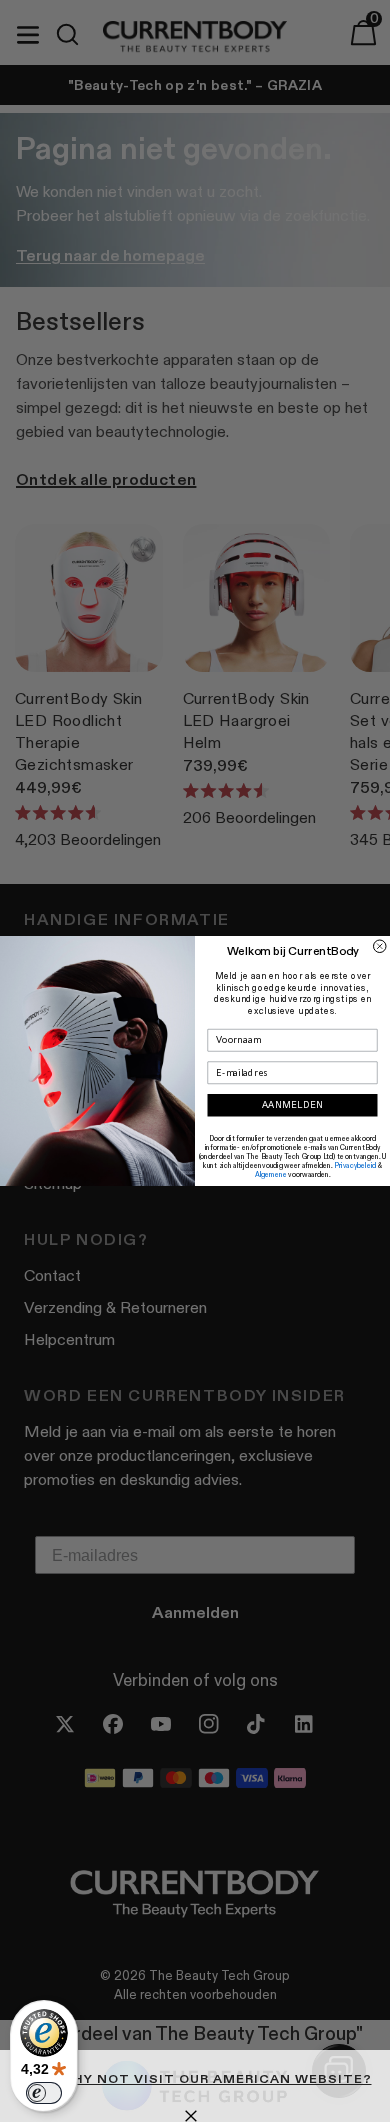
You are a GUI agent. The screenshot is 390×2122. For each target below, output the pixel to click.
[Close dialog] (380, 946)
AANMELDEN (293, 1105)
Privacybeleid (355, 1165)
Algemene (271, 1174)
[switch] (44, 2093)
